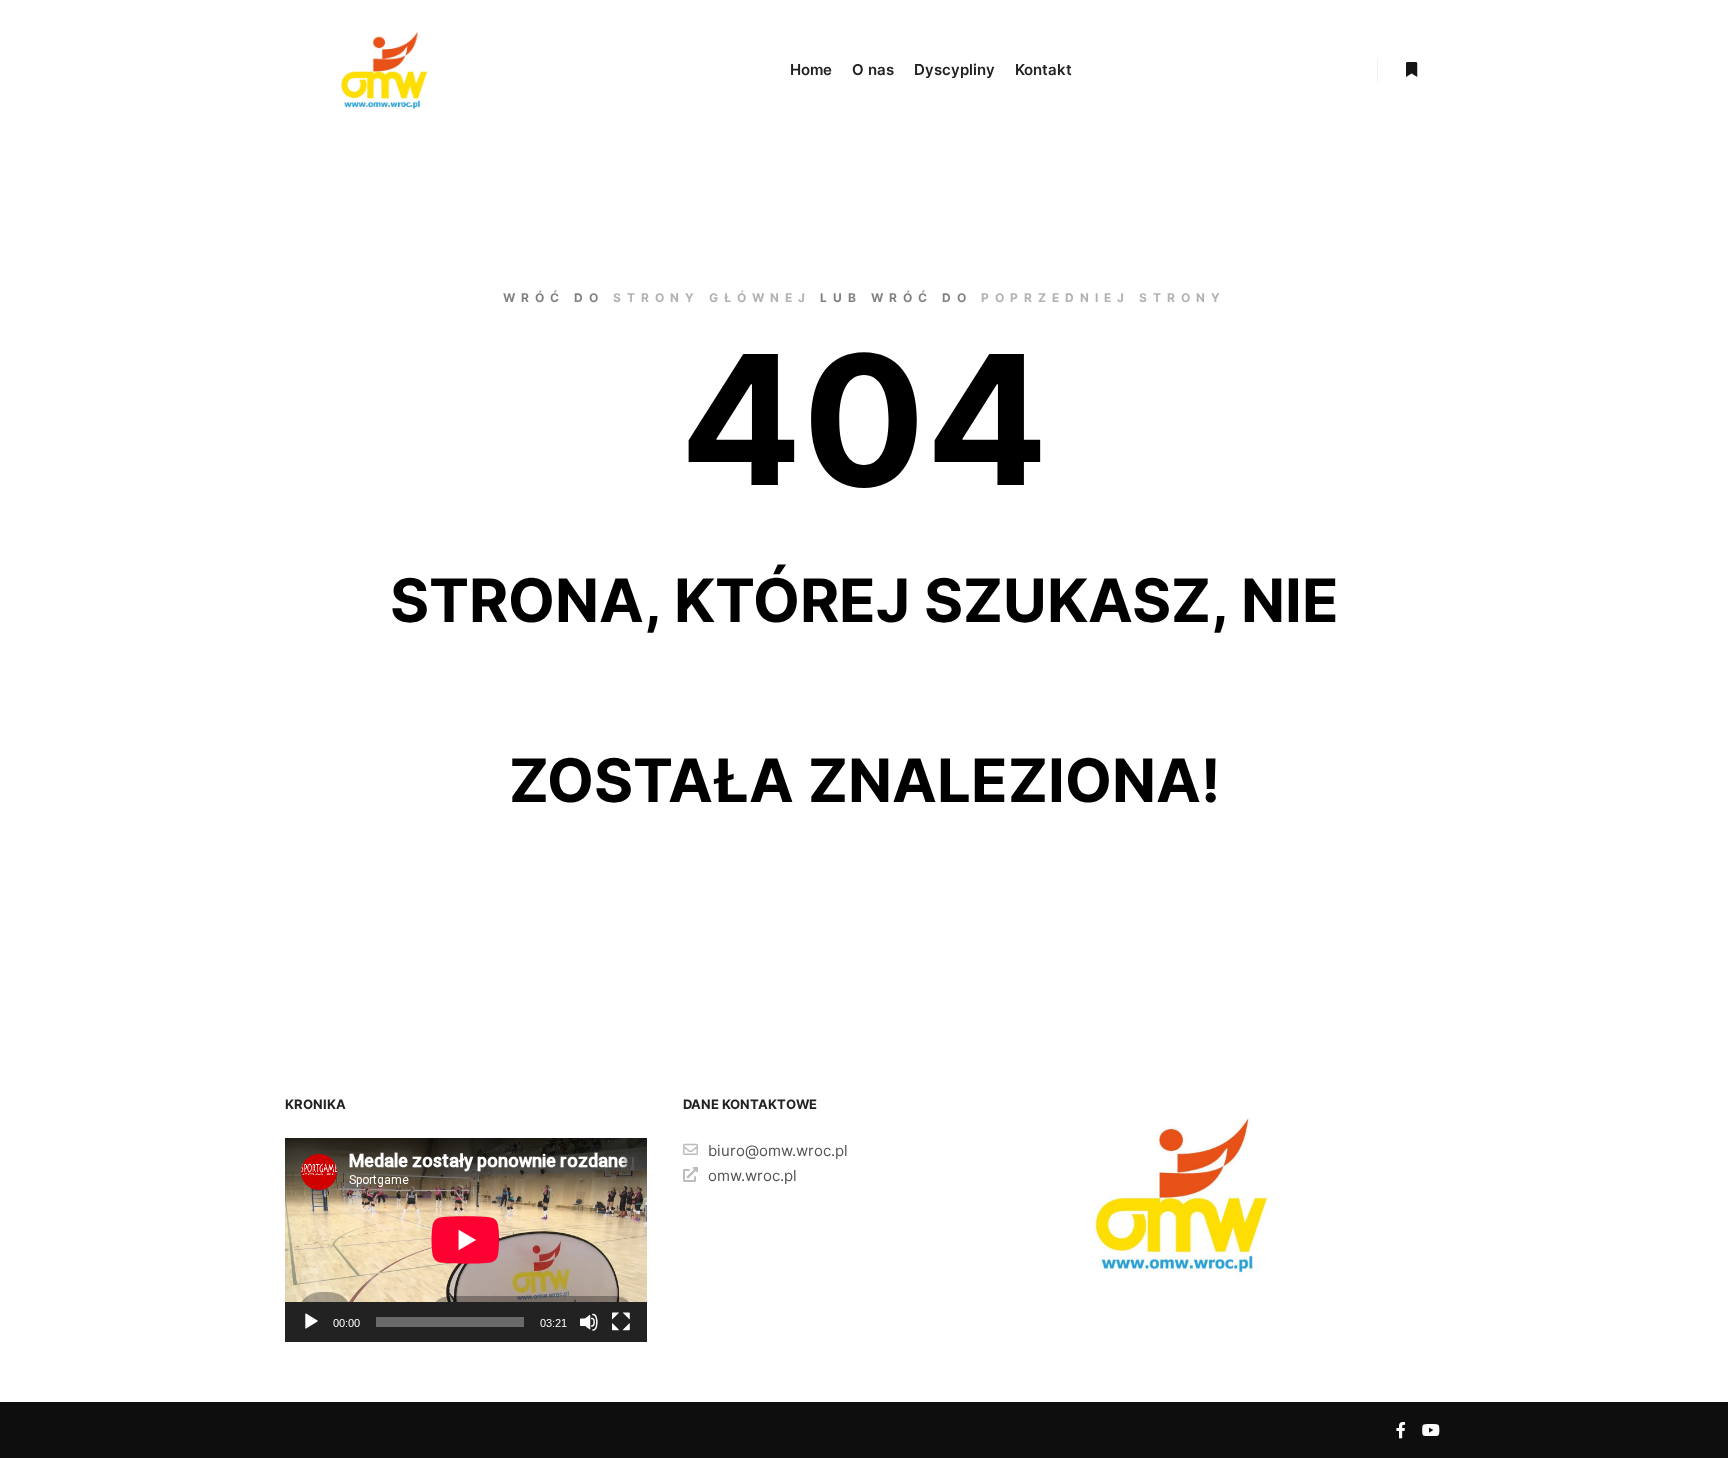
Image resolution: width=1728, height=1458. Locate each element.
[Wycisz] (589, 1322)
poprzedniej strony (1103, 297)
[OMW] (384, 70)
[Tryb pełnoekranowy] (621, 1322)
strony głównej (712, 297)
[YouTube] (1431, 1430)
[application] (466, 1240)
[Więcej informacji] (1411, 70)
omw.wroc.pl (752, 1175)
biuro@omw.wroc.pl (778, 1150)
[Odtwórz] (311, 1322)
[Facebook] (1401, 1430)
